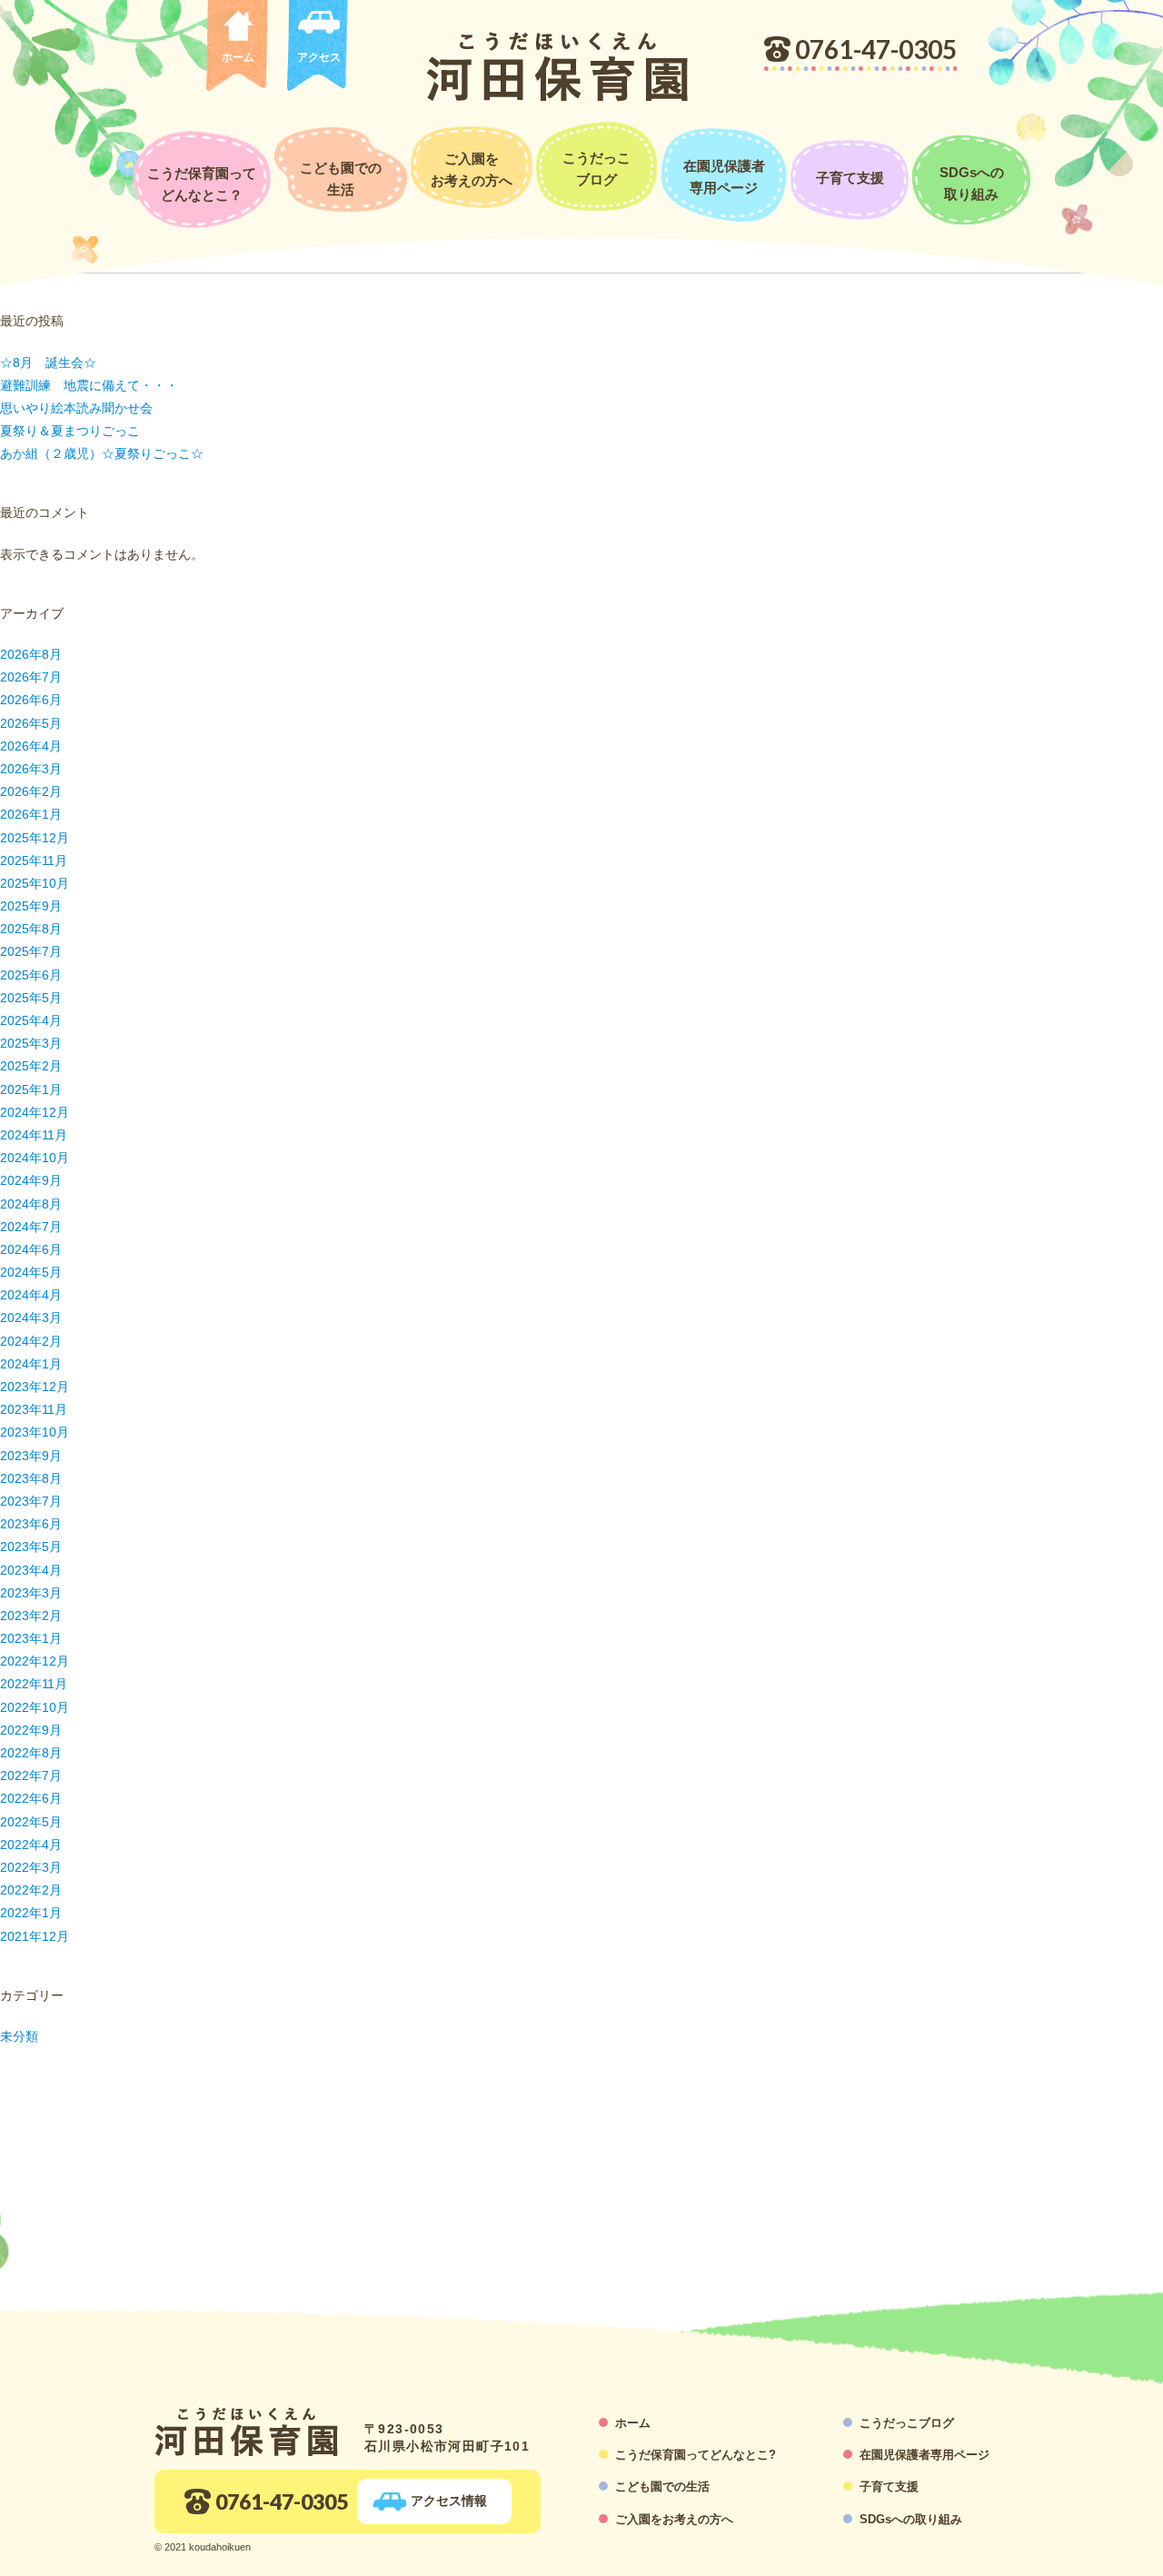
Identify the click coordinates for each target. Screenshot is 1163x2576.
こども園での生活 (341, 179)
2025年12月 (35, 838)
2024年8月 (31, 1204)
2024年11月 (34, 1135)
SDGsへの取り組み (972, 183)
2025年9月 (31, 906)
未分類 (19, 2036)
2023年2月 (31, 1616)
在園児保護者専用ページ (724, 177)
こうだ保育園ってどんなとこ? (696, 2455)
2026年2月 (31, 791)
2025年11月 (34, 860)
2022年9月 (31, 1730)
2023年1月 (31, 1638)
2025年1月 (31, 1089)
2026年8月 (31, 654)
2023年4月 (31, 1570)
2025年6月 (31, 975)
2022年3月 (31, 1867)
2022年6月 (31, 1798)
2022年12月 (35, 1661)
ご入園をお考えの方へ (472, 169)
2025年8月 (31, 929)
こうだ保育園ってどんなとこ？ (202, 184)
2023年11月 (34, 1409)
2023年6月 (31, 1524)
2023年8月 (31, 1478)
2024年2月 (31, 1341)
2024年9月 (31, 1180)
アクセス (319, 57)
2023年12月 (35, 1387)
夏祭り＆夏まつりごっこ (70, 431)
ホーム (238, 57)
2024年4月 (31, 1295)
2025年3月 (31, 1043)
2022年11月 (34, 1684)
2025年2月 (31, 1066)
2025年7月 (31, 951)
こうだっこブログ (596, 169)
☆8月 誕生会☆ (48, 363)
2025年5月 (31, 998)
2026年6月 (31, 700)
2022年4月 (31, 1845)
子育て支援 (850, 178)
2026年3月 (31, 769)
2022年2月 (31, 1890)
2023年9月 (31, 1456)
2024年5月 (31, 1272)
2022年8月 (31, 1753)
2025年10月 (35, 883)
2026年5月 (31, 723)
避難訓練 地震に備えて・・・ (89, 385)
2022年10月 (35, 1707)
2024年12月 (35, 1112)
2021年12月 (35, 1936)
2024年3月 (31, 1318)
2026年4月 (31, 746)
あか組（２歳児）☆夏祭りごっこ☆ (102, 453)
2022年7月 (31, 1775)
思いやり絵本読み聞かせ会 (76, 408)
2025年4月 (31, 1020)
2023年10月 (35, 1432)
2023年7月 (31, 1501)
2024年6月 (31, 1249)
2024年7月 (31, 1227)
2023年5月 (31, 1547)
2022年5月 (31, 1822)
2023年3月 (31, 1593)
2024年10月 (35, 1158)
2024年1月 (31, 1364)
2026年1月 (31, 814)
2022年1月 (31, 1913)
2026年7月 (31, 677)
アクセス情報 (449, 2501)
